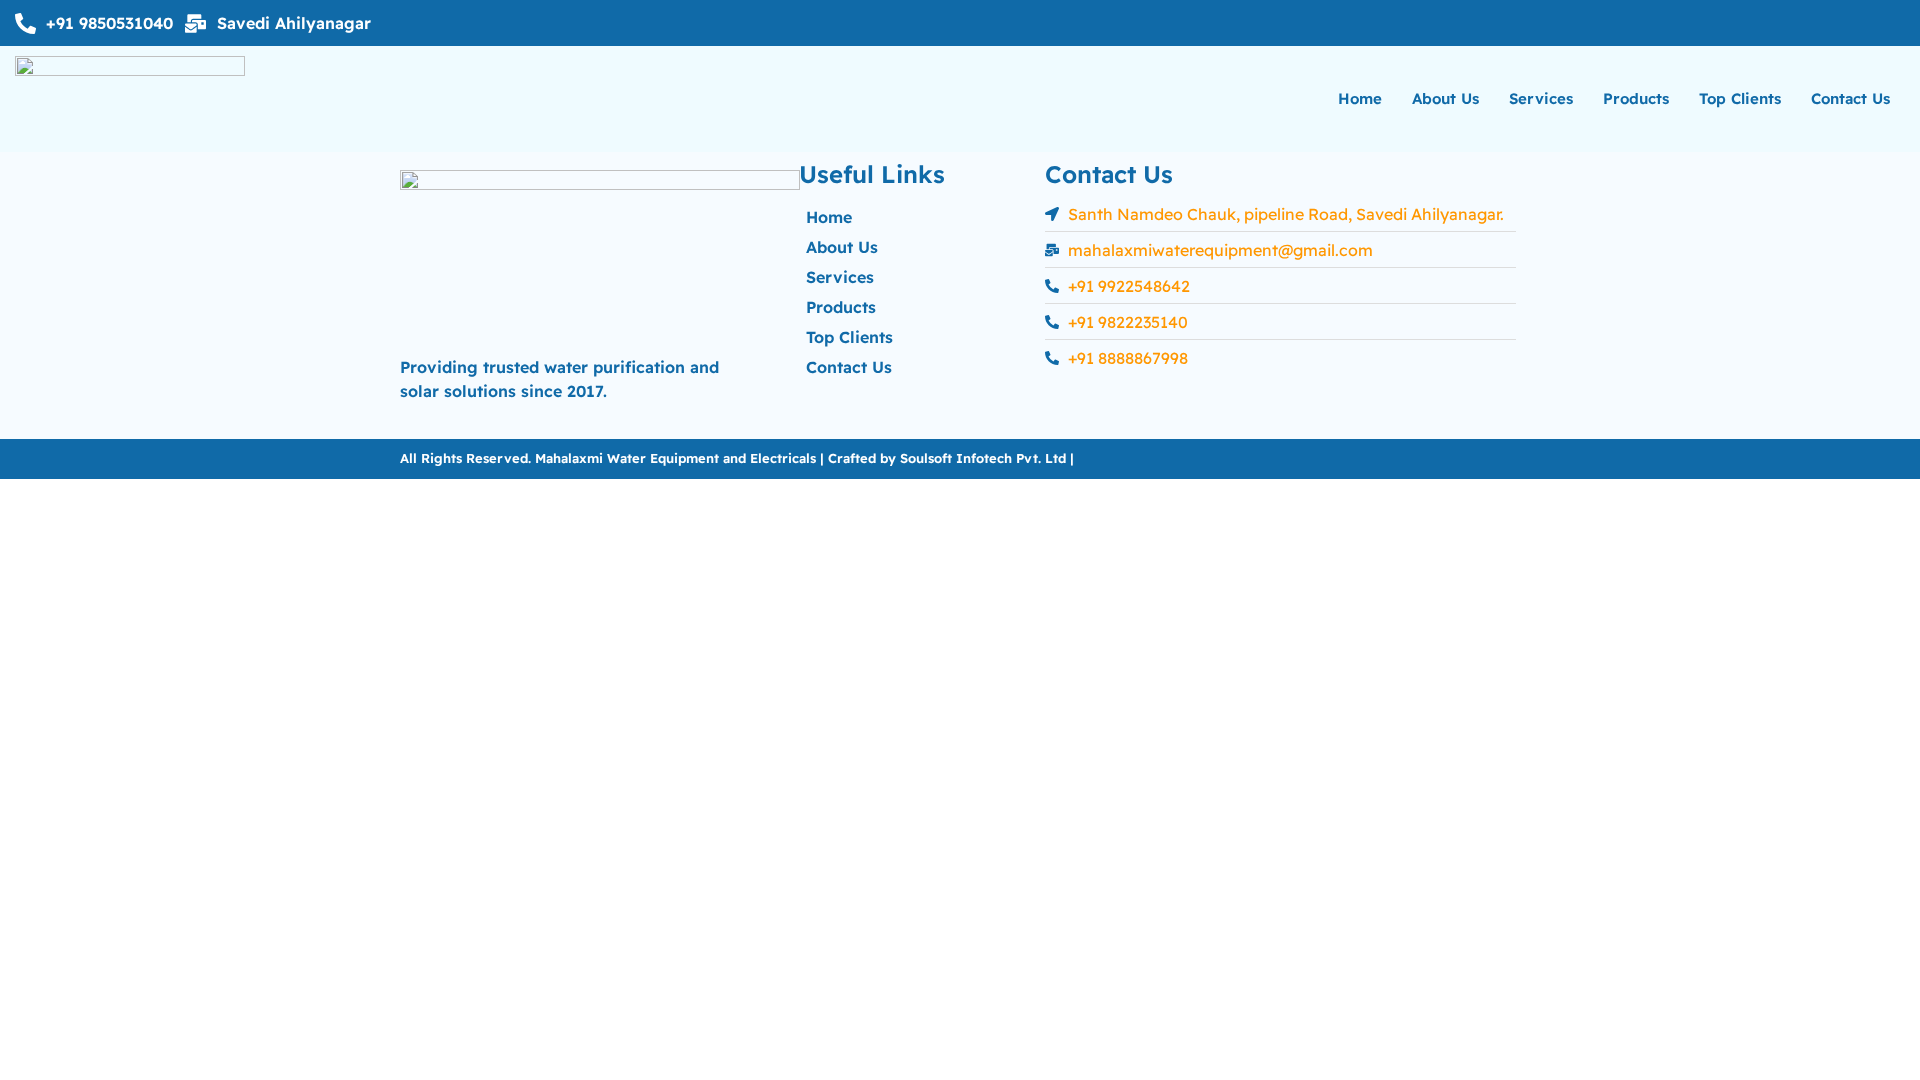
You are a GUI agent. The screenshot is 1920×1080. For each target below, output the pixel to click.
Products (1636, 98)
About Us (1445, 98)
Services (1541, 98)
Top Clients (1740, 98)
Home (1360, 98)
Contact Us (1850, 98)
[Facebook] (1842, 23)
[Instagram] (1883, 23)
